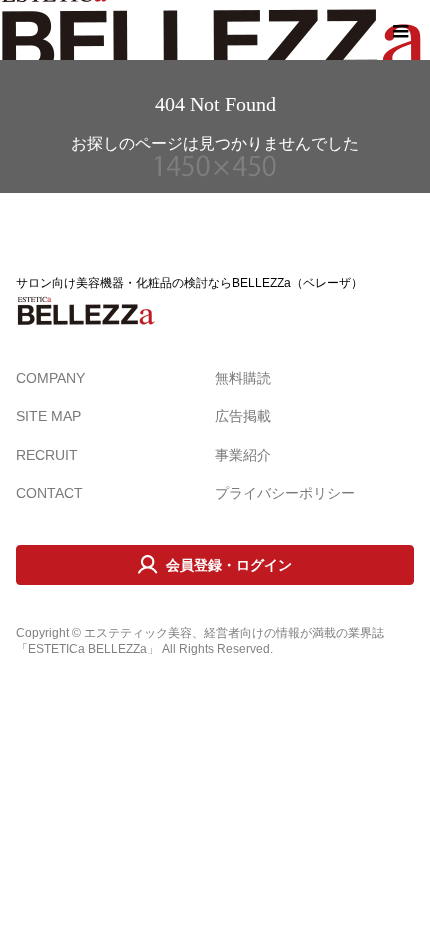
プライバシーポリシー (285, 493)
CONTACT (49, 493)
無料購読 (243, 378)
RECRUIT (47, 455)
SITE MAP (48, 416)
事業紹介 (243, 455)
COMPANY (50, 378)
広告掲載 (243, 416)
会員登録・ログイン (229, 565)
